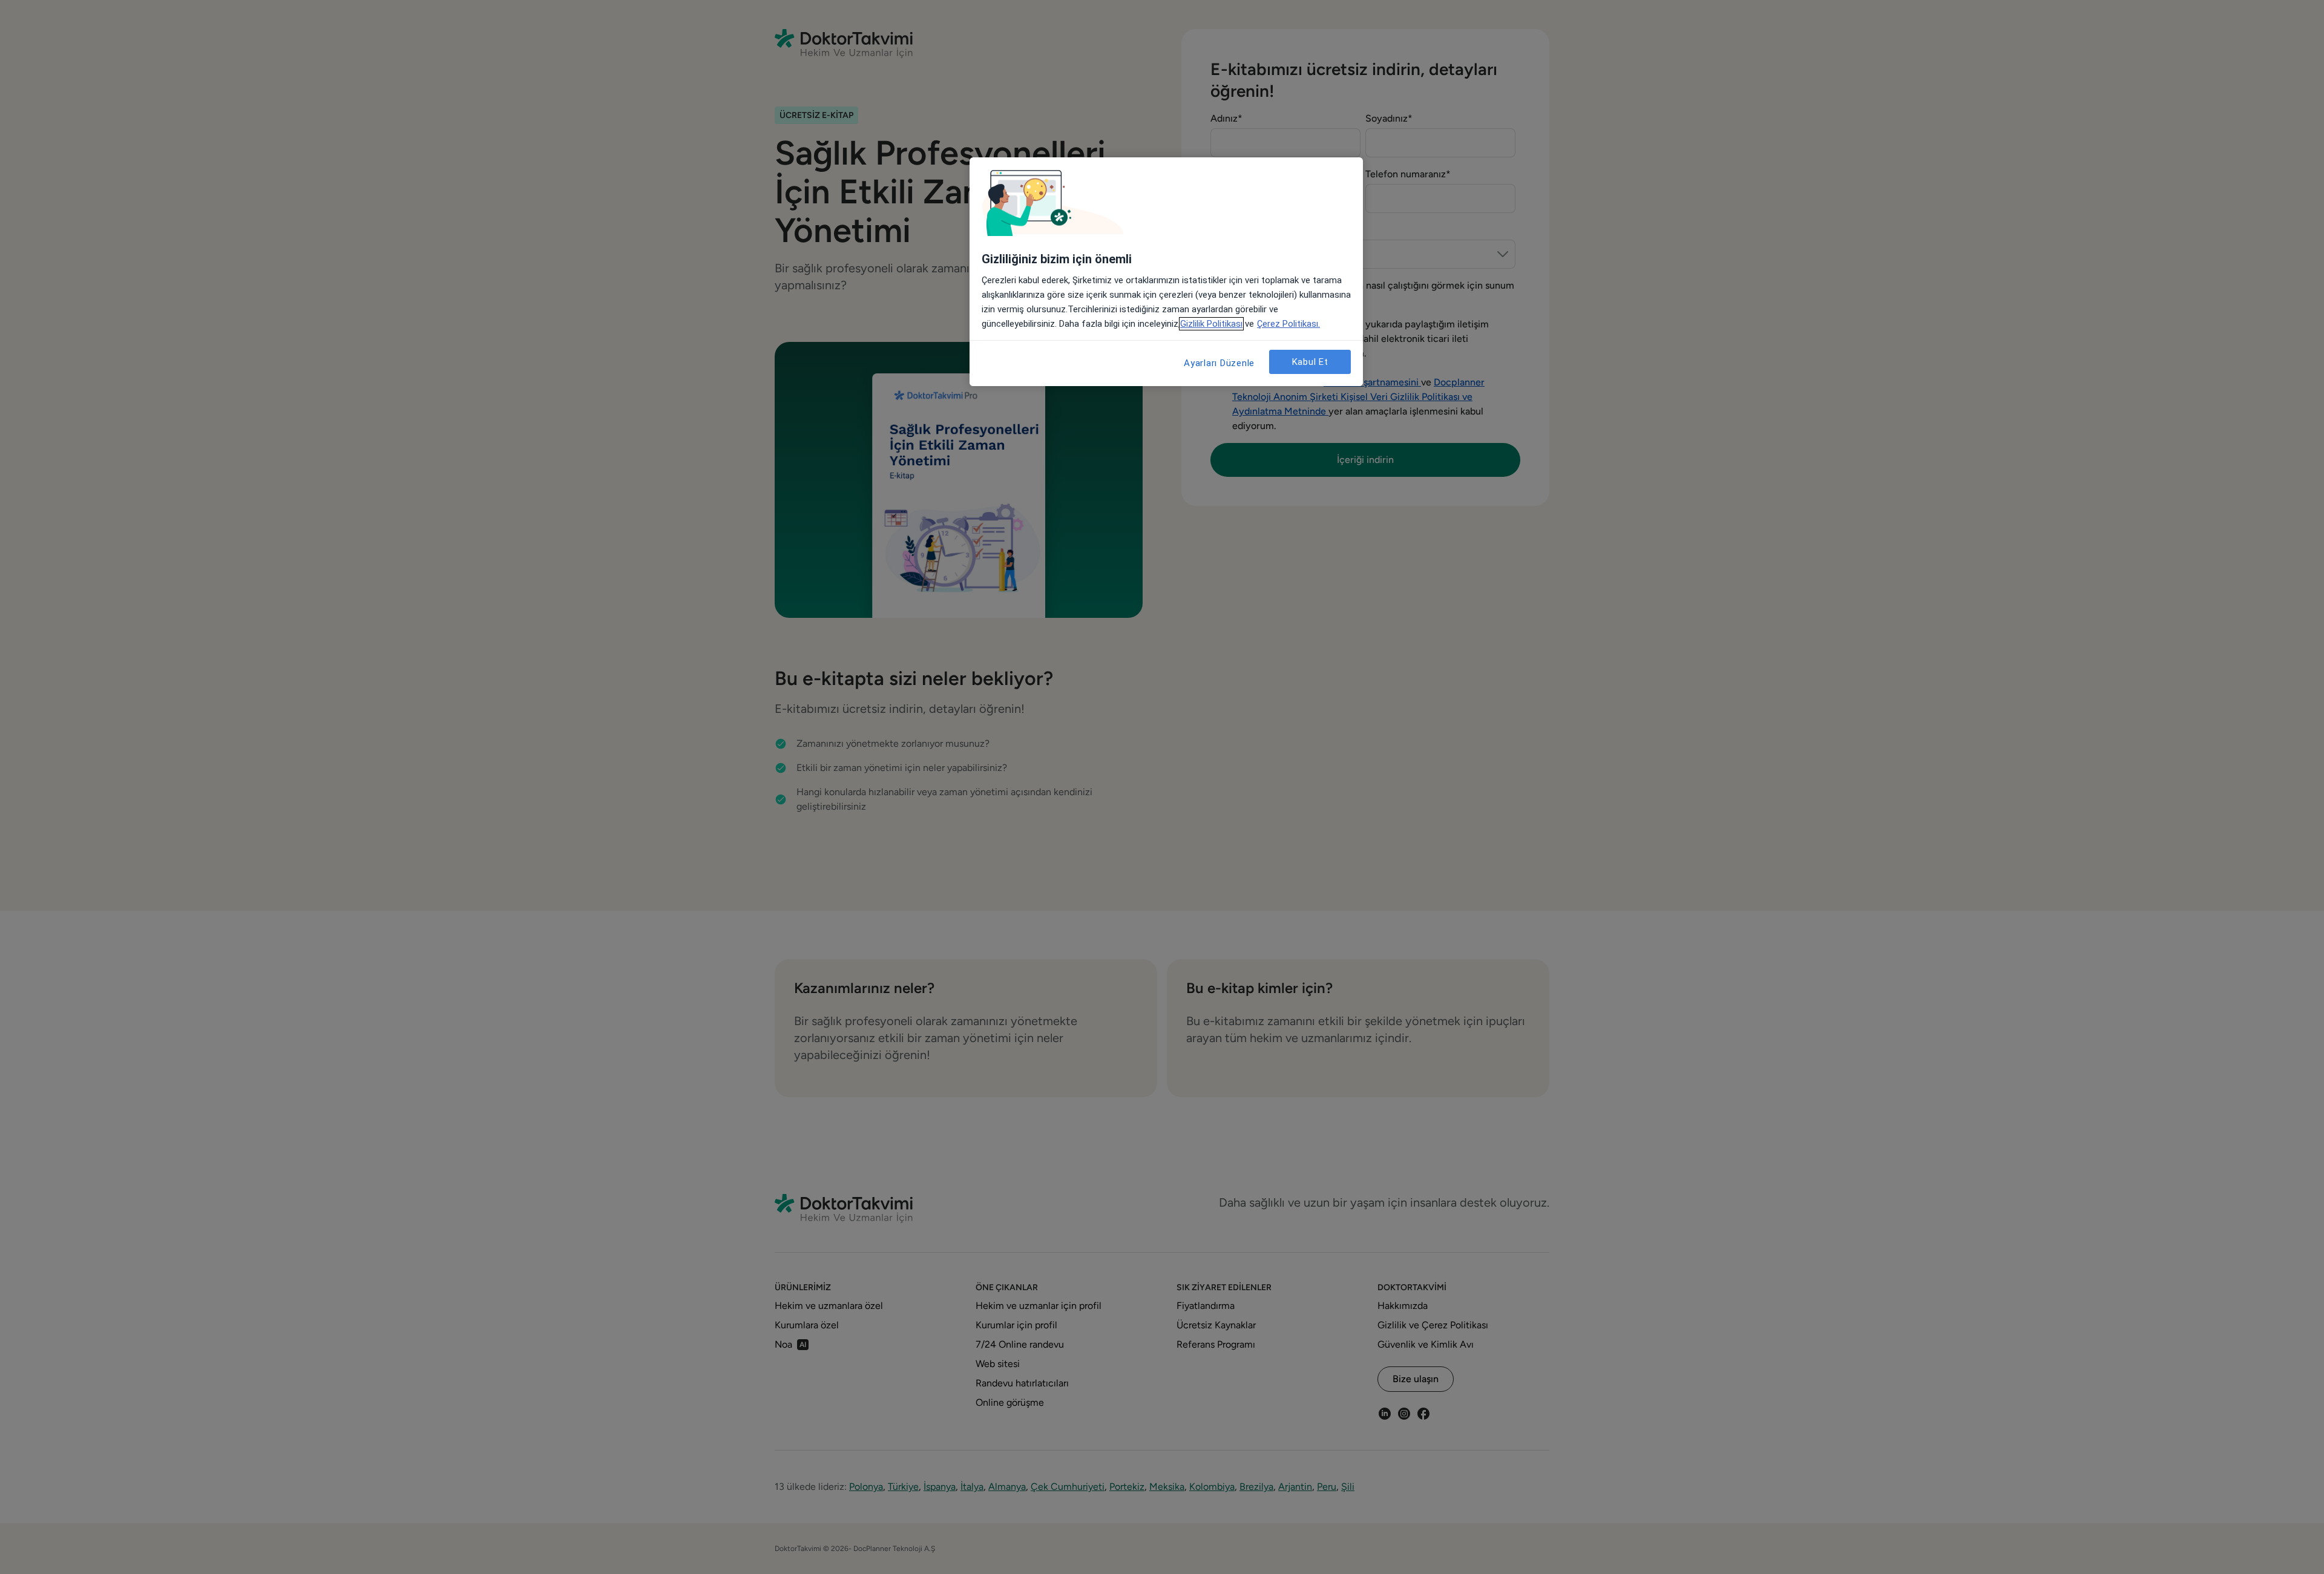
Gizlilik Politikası (1211, 324)
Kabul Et (1310, 362)
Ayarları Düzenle (1219, 363)
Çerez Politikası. (1288, 324)
